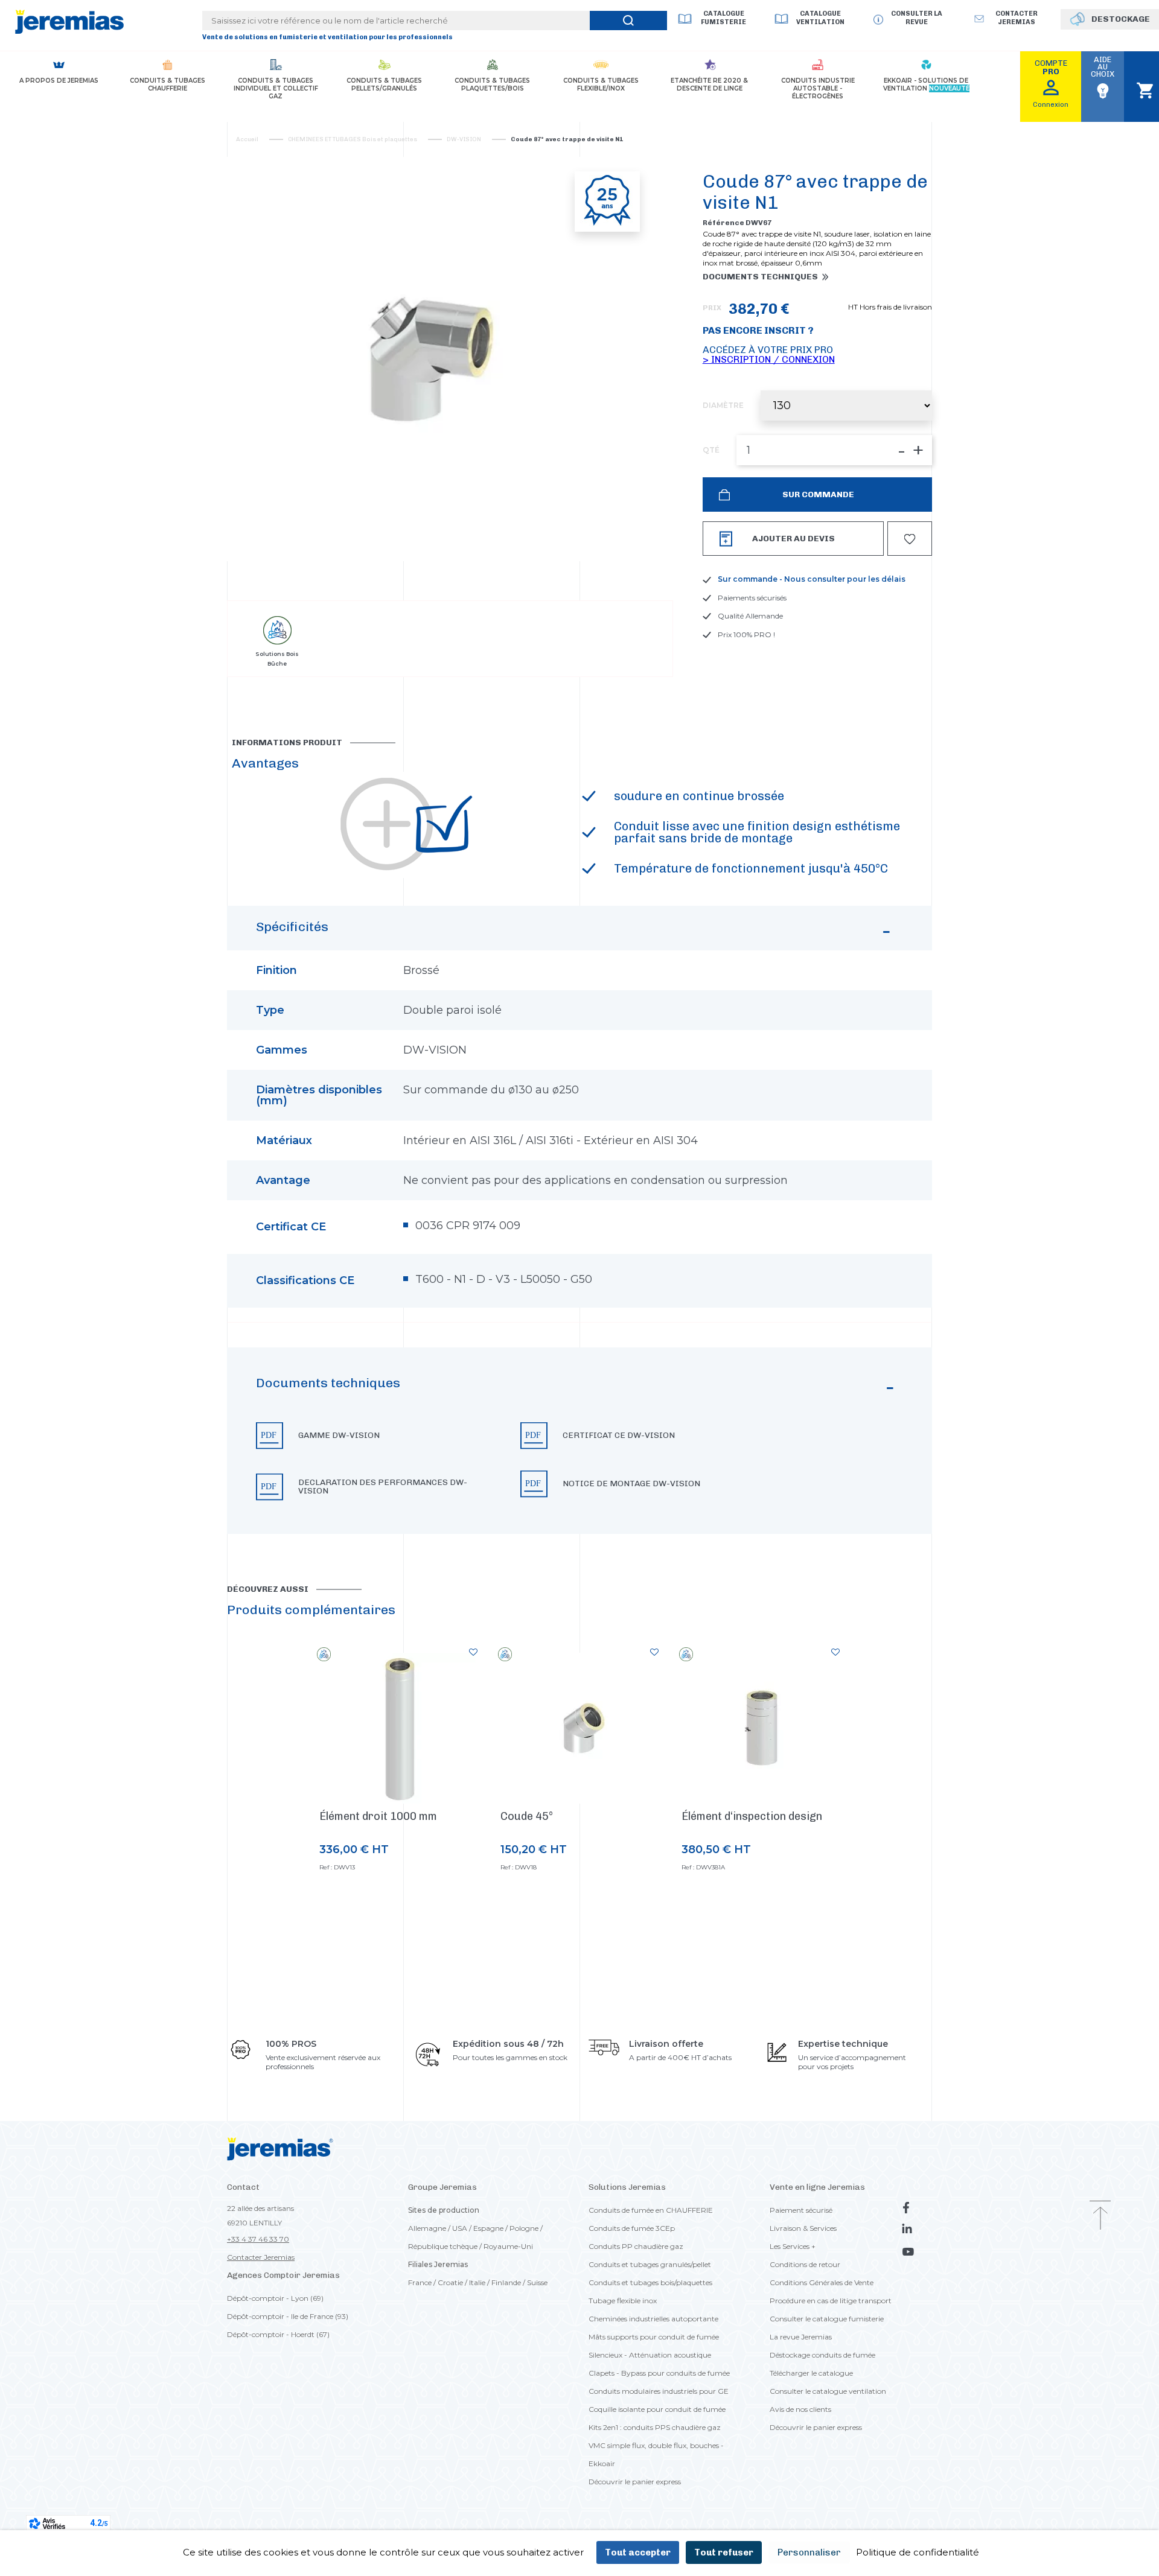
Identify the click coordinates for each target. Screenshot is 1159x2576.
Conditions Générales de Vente (822, 2282)
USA (460, 2228)
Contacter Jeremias (261, 2257)
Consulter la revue (917, 18)
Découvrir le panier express (635, 2482)
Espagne (488, 2228)
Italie (477, 2282)
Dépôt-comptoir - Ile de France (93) (288, 2316)
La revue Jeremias (801, 2337)
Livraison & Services (803, 2228)
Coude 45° (527, 1816)
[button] (579, 1441)
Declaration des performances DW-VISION (383, 1487)
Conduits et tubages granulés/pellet (650, 2264)
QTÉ (711, 450)
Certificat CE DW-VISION (619, 1436)
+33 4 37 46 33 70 (258, 2239)
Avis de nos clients (800, 2409)
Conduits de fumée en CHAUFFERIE (651, 2210)
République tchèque (443, 2246)
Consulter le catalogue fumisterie (827, 2319)
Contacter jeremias (1017, 18)
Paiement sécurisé (801, 2210)
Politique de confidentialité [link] (918, 2552)
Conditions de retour (805, 2264)
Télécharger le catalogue (811, 2373)
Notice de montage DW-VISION (631, 1484)
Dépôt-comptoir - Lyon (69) (275, 2298)
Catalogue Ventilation (820, 18)
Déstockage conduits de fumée (822, 2355)
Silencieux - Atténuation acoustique (650, 2355)
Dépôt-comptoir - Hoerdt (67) (278, 2334)
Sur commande (817, 495)
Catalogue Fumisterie (723, 18)
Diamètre (723, 405)
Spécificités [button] (292, 927)
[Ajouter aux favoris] (473, 1652)
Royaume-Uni (508, 2246)
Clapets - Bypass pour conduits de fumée (659, 2373)
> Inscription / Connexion (769, 359)
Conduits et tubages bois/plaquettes (650, 2282)
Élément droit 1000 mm (378, 1816)
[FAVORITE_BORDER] (910, 539)
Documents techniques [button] (760, 277)
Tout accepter (638, 2552)
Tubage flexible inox (623, 2301)
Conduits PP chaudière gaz (636, 2246)
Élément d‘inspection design (752, 1816)
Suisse (537, 2282)
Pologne (524, 2228)
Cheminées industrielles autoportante (653, 2319)
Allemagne (427, 2228)
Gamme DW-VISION (339, 1436)
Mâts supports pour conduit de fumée (654, 2337)
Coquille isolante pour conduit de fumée (657, 2409)
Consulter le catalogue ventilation (828, 2391)
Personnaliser (809, 2552)
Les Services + (793, 2246)
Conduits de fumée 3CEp (632, 2228)
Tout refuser (724, 2552)
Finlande (506, 2282)
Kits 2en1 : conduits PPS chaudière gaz (655, 2427)
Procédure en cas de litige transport (831, 2301)
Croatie (450, 2282)
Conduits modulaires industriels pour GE (659, 2391)
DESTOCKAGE (1121, 19)
